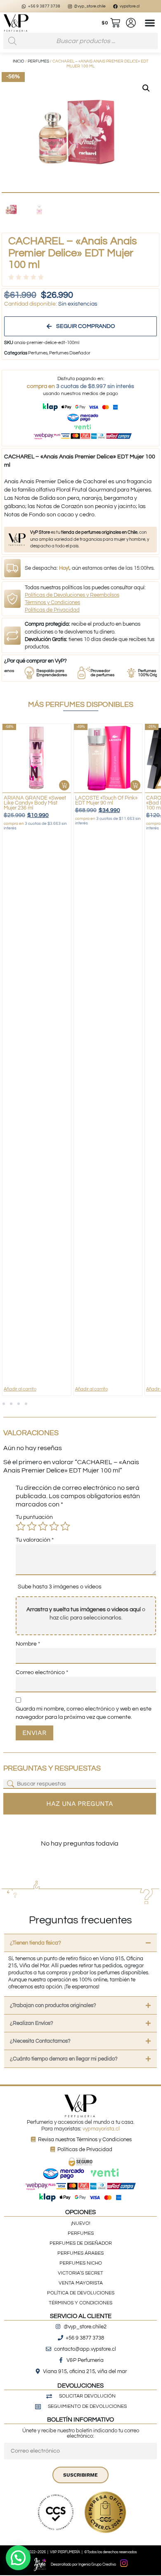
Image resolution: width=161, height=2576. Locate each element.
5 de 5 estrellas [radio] (65, 1526)
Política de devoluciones (81, 2293)
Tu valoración (35, 1540)
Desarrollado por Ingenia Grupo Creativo (83, 2565)
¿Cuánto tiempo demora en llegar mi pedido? (64, 2059)
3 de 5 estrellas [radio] (43, 1526)
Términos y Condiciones (52, 602)
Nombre (28, 1644)
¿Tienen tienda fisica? (36, 1943)
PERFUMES (81, 2233)
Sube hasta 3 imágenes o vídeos (60, 1587)
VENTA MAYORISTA (81, 2283)
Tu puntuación (34, 1517)
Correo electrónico (42, 1672)
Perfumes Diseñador (70, 353)
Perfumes (38, 61)
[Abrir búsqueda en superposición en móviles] (80, 41)
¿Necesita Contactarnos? (40, 2041)
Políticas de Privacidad (52, 610)
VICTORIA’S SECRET (80, 2273)
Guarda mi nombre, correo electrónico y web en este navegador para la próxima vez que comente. (84, 1713)
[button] (150, 23)
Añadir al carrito (20, 1389)
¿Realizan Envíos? (32, 2023)
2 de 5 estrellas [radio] (32, 1526)
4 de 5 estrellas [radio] (54, 1526)
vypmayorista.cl (101, 2129)
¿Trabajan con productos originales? (53, 2005)
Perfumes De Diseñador (81, 2243)
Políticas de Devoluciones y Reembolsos (72, 595)
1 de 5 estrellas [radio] (21, 1526)
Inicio (19, 61)
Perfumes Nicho (81, 2263)
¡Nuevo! (81, 2223)
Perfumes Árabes (80, 2253)
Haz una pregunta (80, 1804)
